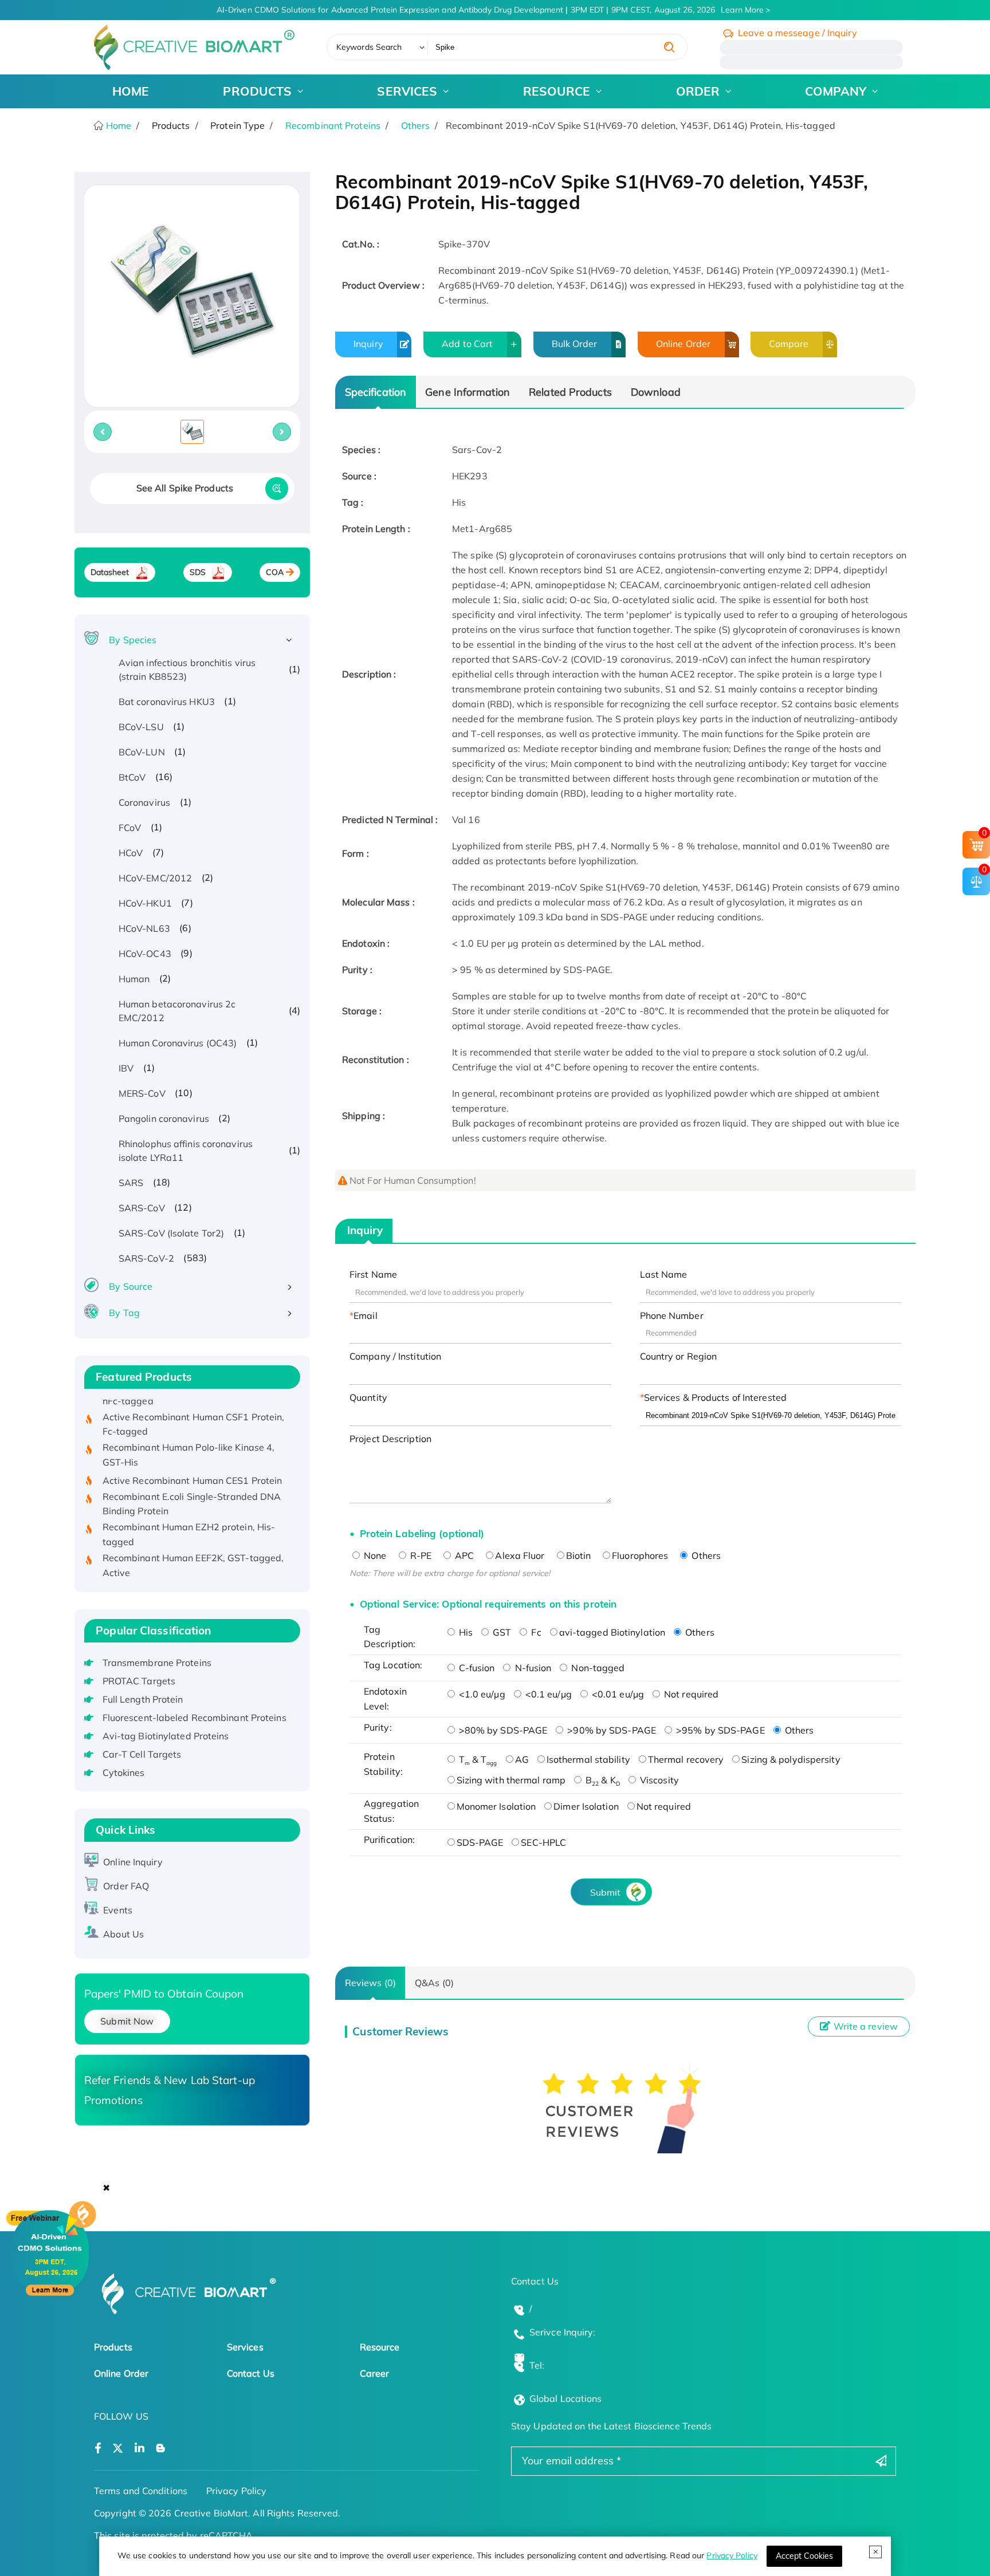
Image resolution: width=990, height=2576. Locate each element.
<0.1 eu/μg (547, 1694)
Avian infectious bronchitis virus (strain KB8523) (187, 669)
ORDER (698, 91)
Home (118, 125)
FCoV (130, 828)
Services (245, 2347)
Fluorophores (640, 1555)
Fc (535, 1632)
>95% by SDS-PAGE (719, 1730)
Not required (690, 1694)
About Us (123, 1934)
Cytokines (124, 1773)
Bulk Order (575, 344)
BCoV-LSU (141, 727)
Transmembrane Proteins (157, 1663)
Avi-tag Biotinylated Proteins (166, 1736)
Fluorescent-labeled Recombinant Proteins (195, 1718)
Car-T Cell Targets (142, 1754)
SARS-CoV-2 (146, 1258)
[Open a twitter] (118, 2449)
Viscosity (658, 1780)
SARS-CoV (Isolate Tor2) (171, 1233)
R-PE (420, 1555)
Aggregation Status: (391, 1811)
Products (113, 2347)
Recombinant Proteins (333, 125)
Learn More (742, 10)
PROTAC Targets (139, 1681)
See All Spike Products (185, 488)
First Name (373, 1274)
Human (134, 979)
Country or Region (679, 1356)
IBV (126, 1068)
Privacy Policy (732, 2555)
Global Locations (566, 2398)
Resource (380, 2347)
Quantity (368, 1397)
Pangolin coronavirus (164, 1118)
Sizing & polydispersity (791, 1759)
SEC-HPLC (543, 1842)
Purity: (378, 1727)
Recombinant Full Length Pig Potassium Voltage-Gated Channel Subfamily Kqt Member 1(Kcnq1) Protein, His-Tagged (188, 1576)
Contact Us (251, 2373)
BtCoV (132, 777)
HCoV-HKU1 (145, 903)
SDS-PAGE (480, 1842)
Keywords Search (369, 47)
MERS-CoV (142, 1093)
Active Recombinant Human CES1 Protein (192, 1454)
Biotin (579, 1555)
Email (366, 1315)
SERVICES (407, 91)
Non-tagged (597, 1668)
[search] (669, 47)
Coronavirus (144, 802)
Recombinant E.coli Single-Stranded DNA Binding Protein (192, 1477)
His (465, 1632)
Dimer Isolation (586, 1806)
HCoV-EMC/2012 (155, 878)
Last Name (664, 1274)
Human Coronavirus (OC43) (178, 1043)
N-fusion (532, 1668)
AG (522, 1759)
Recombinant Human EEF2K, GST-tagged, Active (193, 1538)
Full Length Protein (143, 1699)
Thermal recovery (686, 1759)
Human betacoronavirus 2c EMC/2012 (177, 1011)
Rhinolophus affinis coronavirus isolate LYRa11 (186, 1151)
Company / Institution (395, 1356)
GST (501, 1632)
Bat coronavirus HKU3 (167, 702)
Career (375, 2373)
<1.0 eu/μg (481, 1694)
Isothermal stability (588, 1759)
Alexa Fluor (520, 1555)
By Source (131, 1286)
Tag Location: (393, 1665)
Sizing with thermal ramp (511, 1780)
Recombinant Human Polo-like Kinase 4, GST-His (189, 1428)
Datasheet (110, 572)
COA (275, 572)
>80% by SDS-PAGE (502, 1730)
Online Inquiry (133, 1862)
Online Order (683, 344)
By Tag (124, 1313)
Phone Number (672, 1315)
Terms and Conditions (141, 2491)
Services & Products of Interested (715, 1397)
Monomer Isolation (496, 1806)
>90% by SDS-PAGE (610, 1730)
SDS (198, 572)
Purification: (389, 1840)
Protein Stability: (383, 1764)
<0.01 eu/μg (617, 1694)
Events (118, 1910)
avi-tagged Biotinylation (612, 1632)
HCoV (131, 853)
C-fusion (476, 1668)
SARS (131, 1183)
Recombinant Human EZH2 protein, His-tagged (189, 1507)
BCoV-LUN (142, 752)
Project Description (390, 1439)
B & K (602, 1780)
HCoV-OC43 (145, 954)
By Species (133, 640)
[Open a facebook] (98, 2449)
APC (463, 1555)
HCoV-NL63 (144, 928)
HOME (131, 91)
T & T (477, 1759)
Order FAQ (126, 1886)
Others (416, 125)
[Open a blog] (161, 2449)
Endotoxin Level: (385, 1699)
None (374, 1555)
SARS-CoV (142, 1208)
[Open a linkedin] (140, 2449)
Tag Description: (390, 1637)
